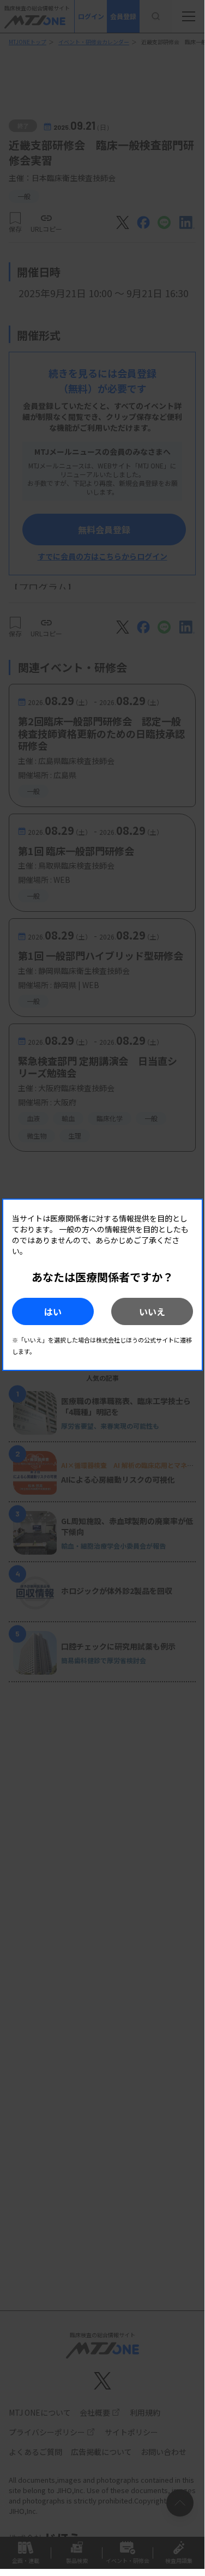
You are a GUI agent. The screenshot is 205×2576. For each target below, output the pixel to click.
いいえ (152, 1311)
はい (53, 1311)
